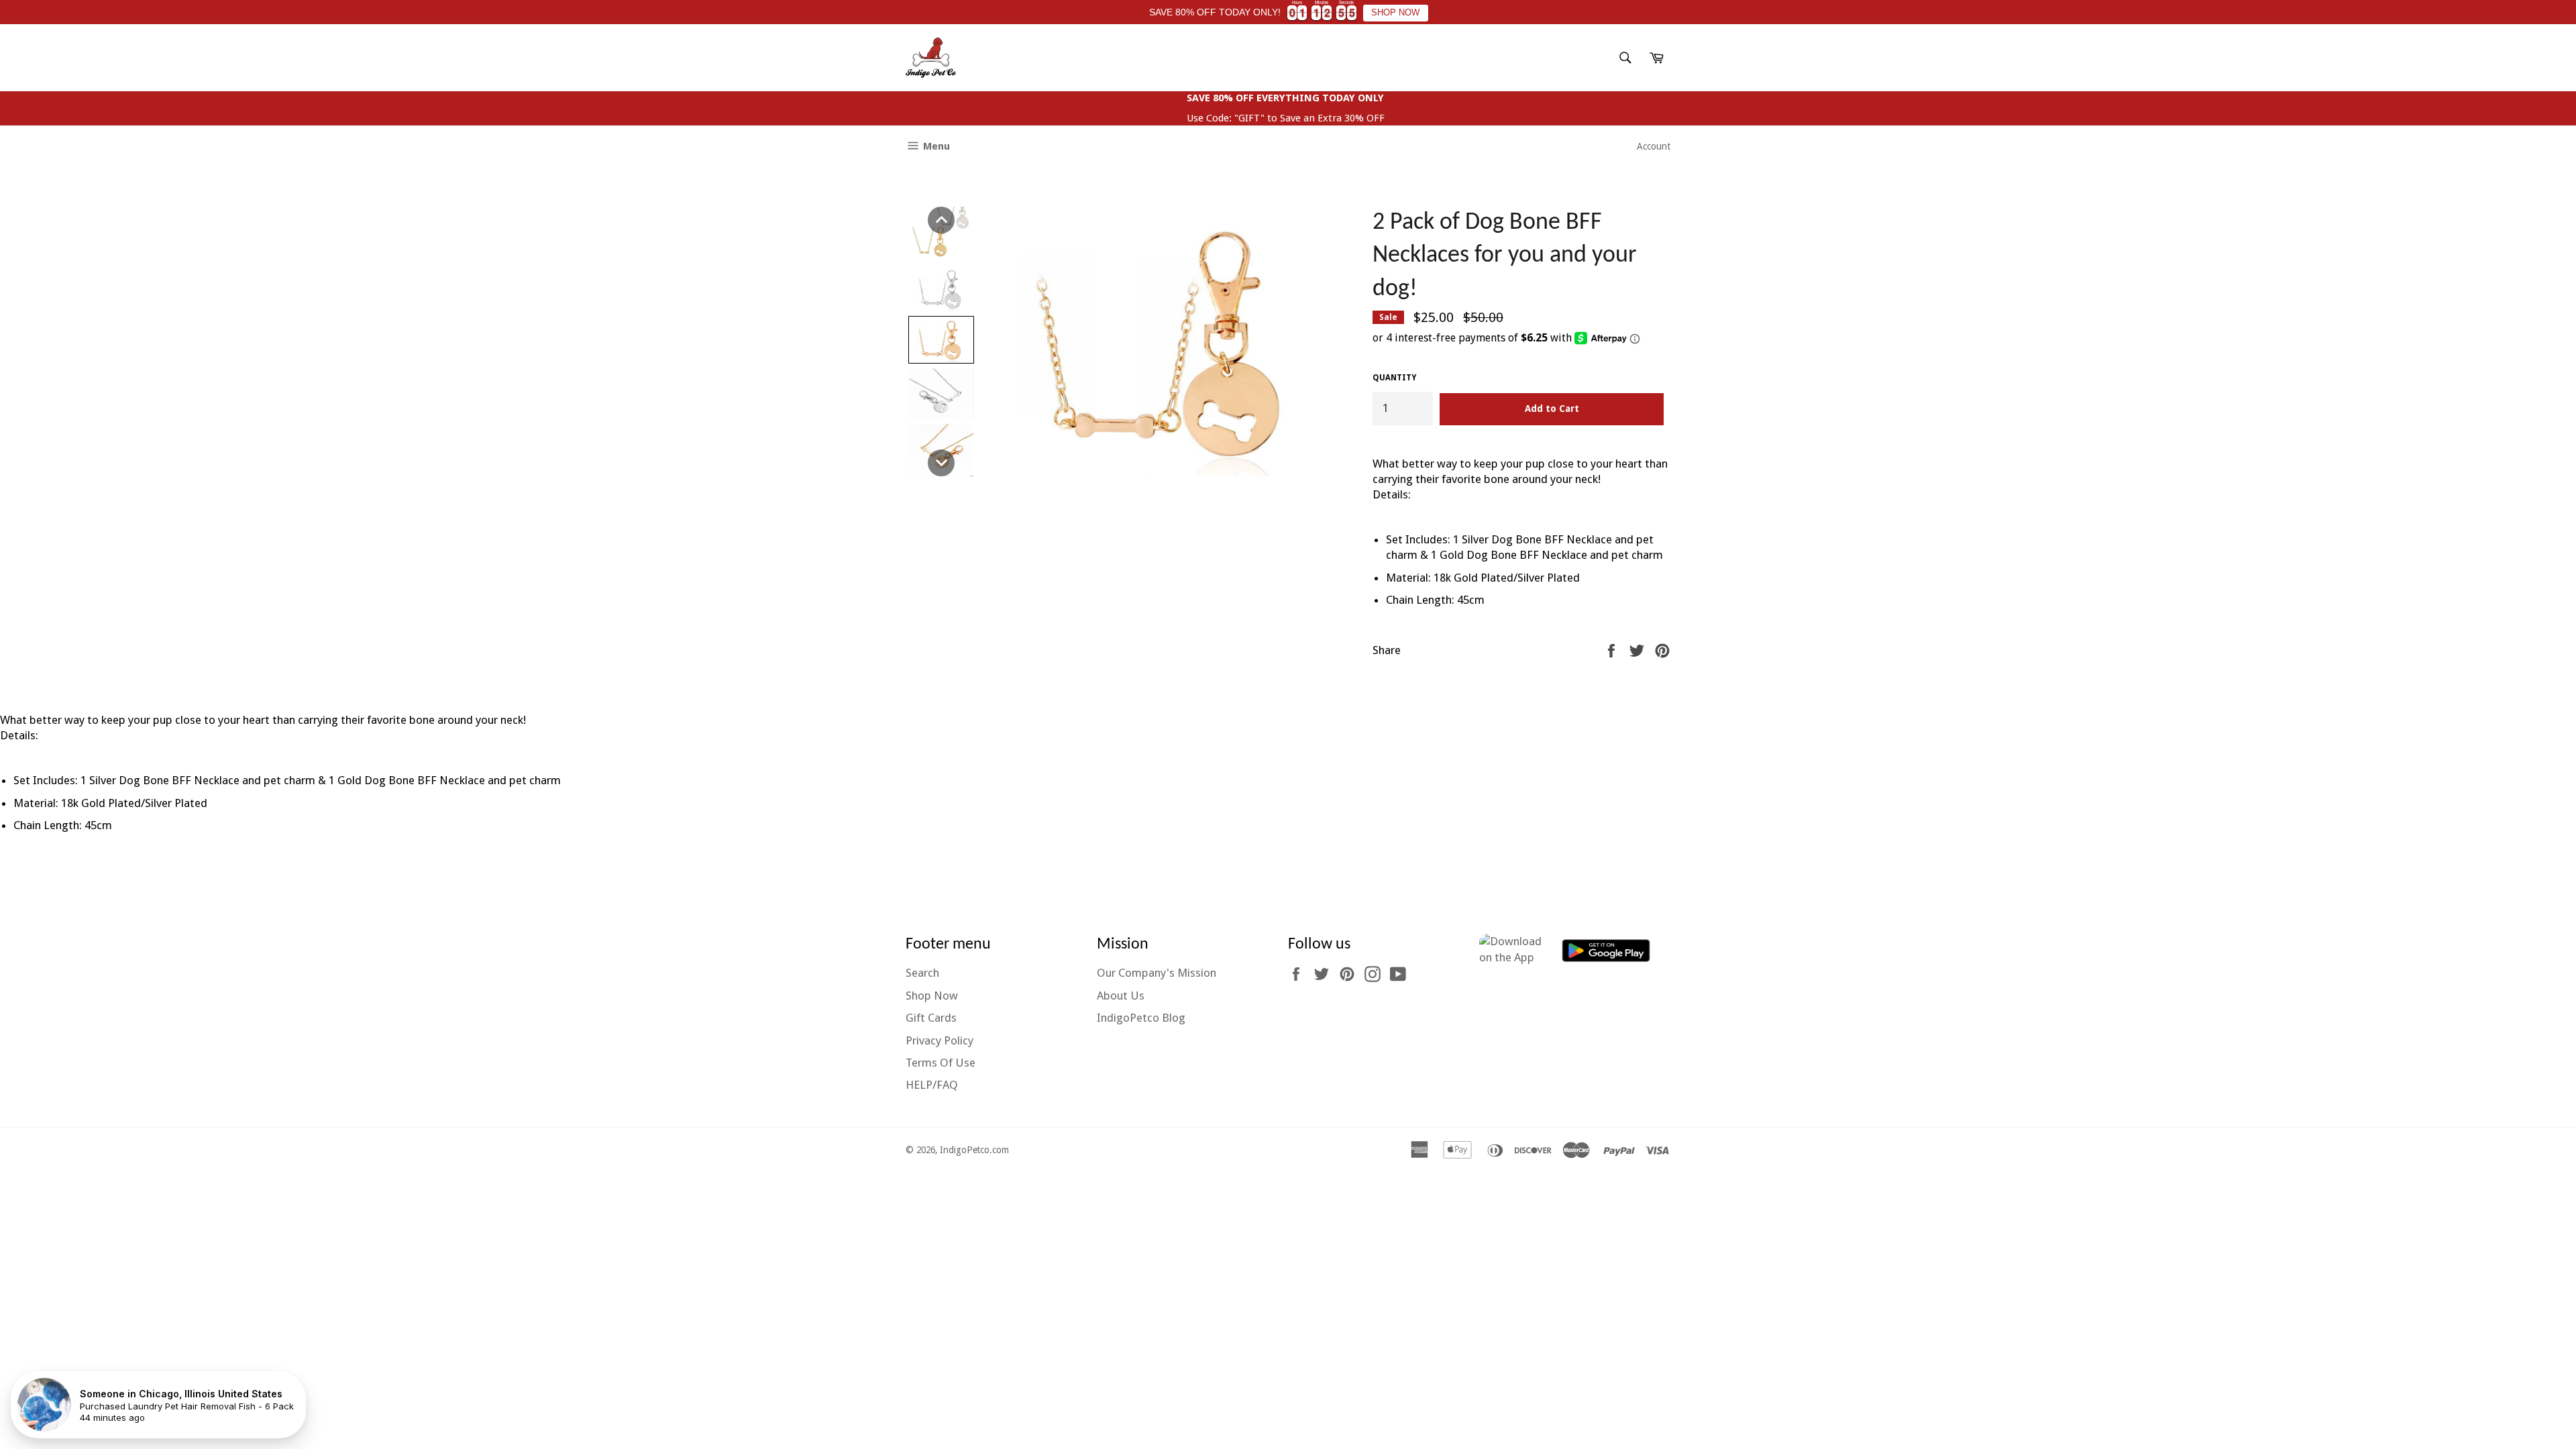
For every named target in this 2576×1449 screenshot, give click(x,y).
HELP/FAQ (932, 1085)
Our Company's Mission (1157, 973)
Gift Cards (931, 1018)
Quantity (1394, 378)
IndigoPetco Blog (1141, 1018)
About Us (1121, 996)
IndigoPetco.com (974, 1150)
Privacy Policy (940, 1040)
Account (1654, 146)
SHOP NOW (1395, 13)
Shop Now (932, 996)
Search (922, 973)
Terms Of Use (941, 1063)
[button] (941, 220)
